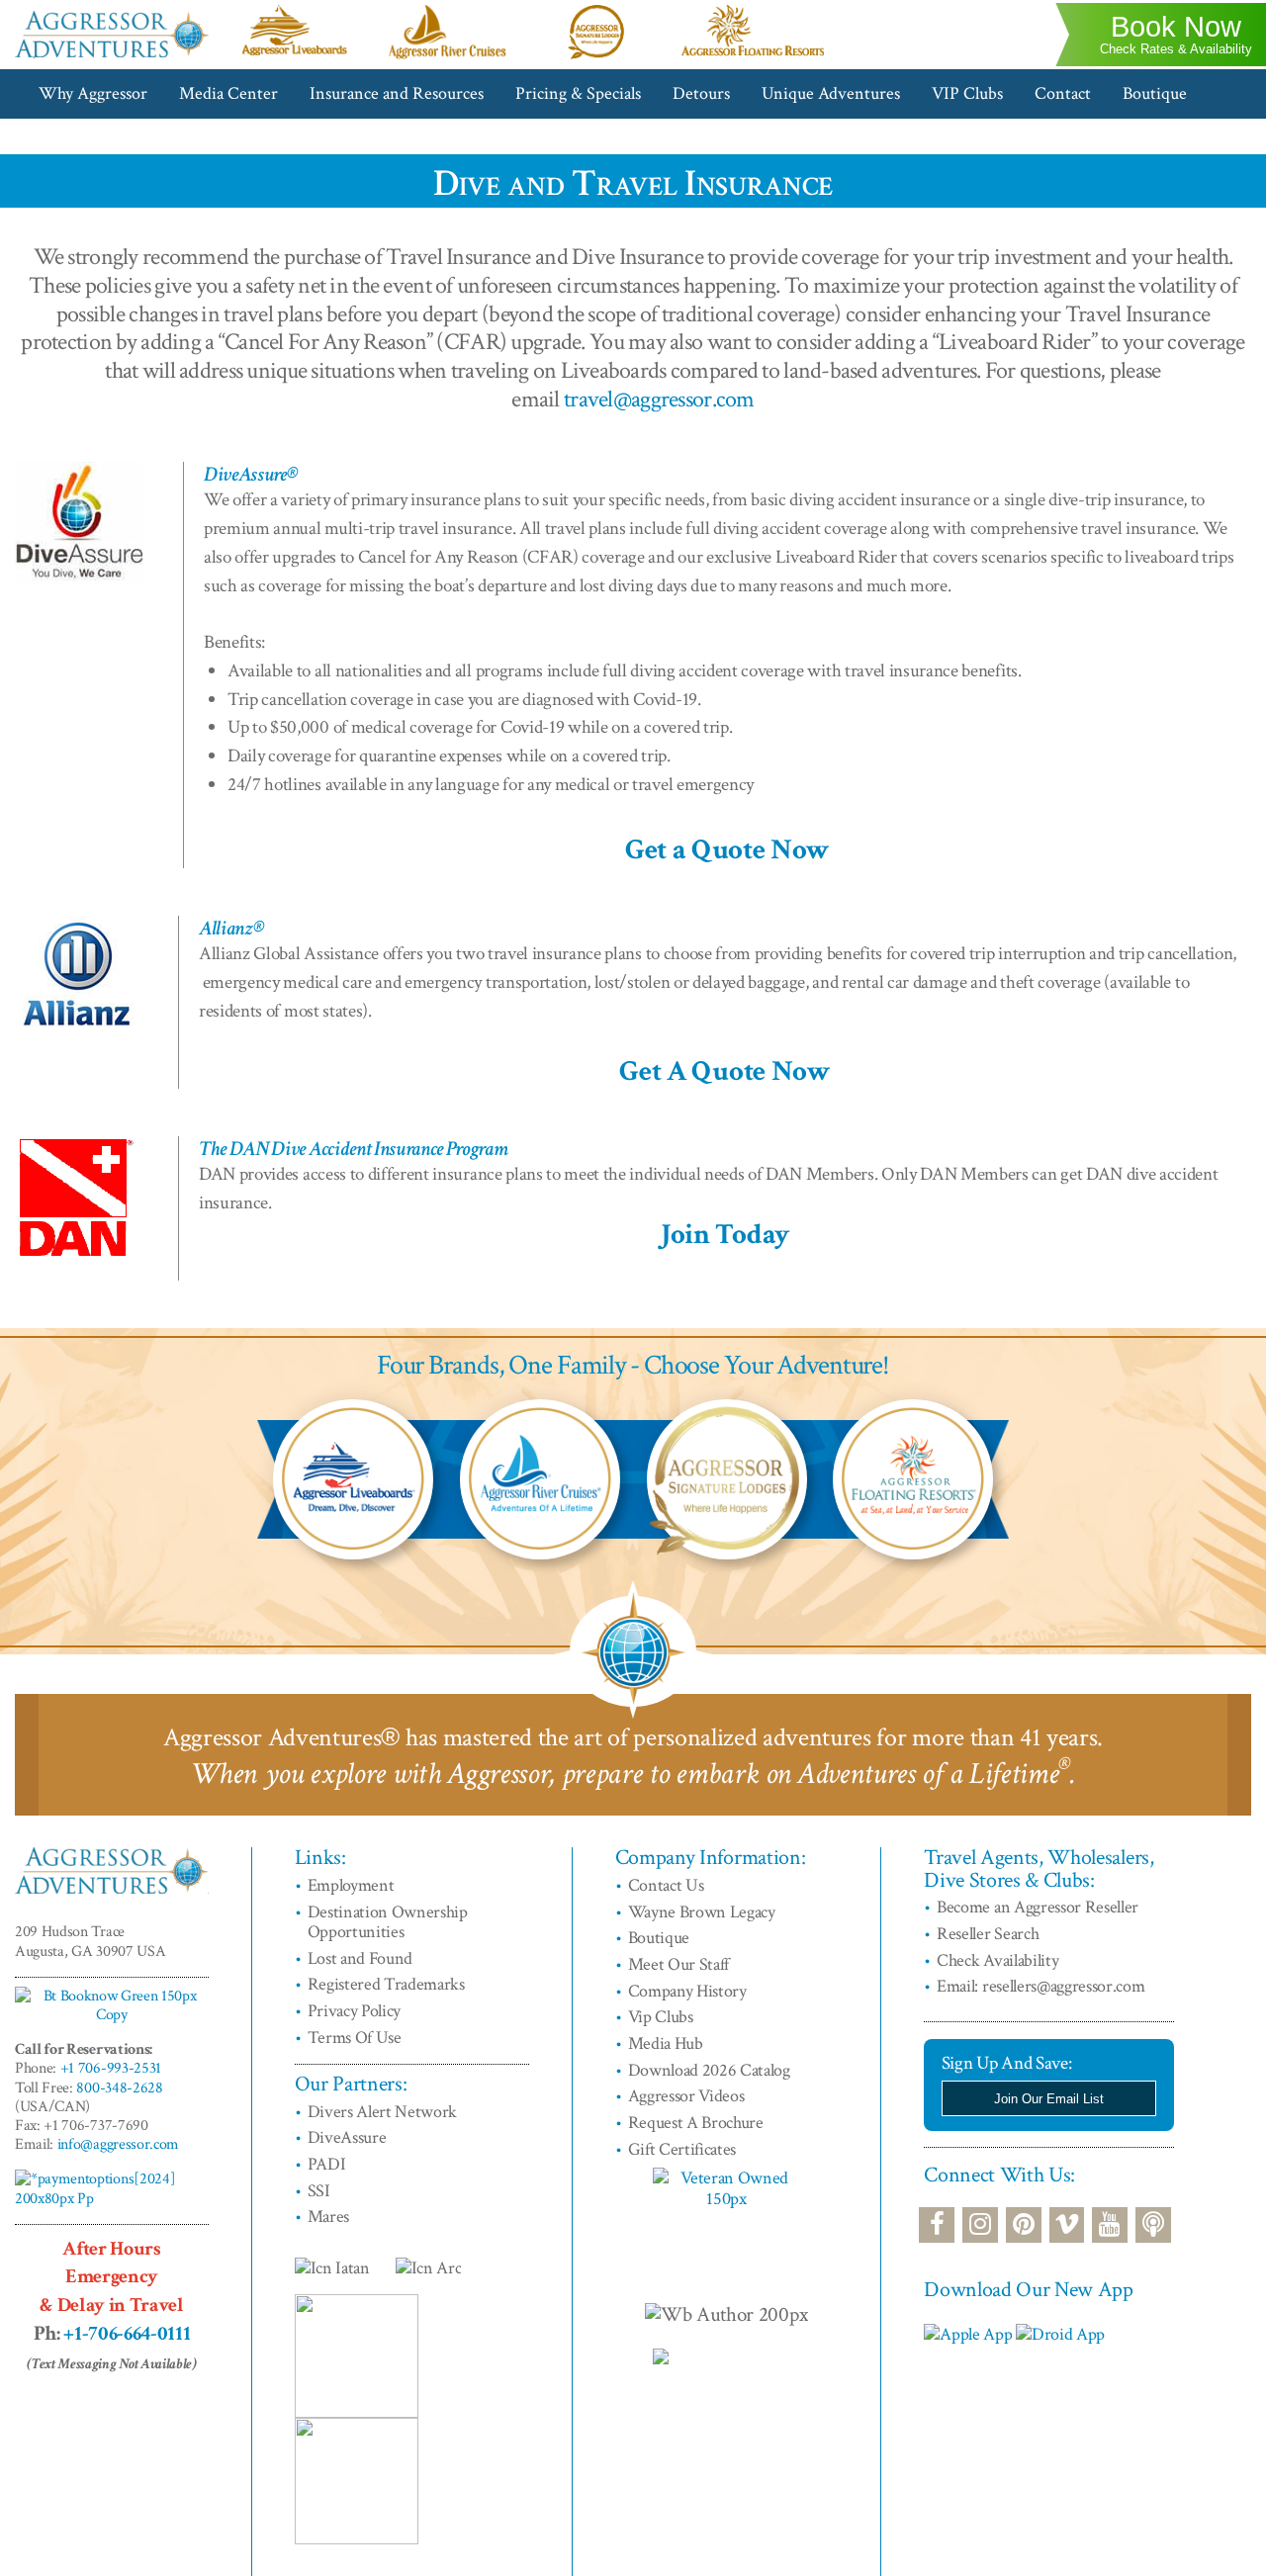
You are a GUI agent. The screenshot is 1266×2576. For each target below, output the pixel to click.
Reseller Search (988, 1934)
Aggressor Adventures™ (112, 57)
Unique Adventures (831, 93)
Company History (687, 1991)
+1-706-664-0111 (127, 2333)
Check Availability (997, 1960)
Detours (701, 93)
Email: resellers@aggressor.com (1040, 1986)
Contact (1063, 93)
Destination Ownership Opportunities (388, 1922)
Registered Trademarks (386, 1984)
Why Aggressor (93, 93)
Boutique (1155, 93)
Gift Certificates (682, 2149)
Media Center (228, 93)
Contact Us (666, 1885)
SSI (319, 2191)
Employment (351, 1885)
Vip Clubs (661, 2017)
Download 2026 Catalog (709, 2070)
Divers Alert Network (383, 2112)
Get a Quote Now (727, 850)
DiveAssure (347, 2137)
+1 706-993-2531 (111, 2068)
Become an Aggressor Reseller (1038, 1907)
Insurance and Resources (397, 93)
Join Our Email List (1049, 2099)
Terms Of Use (355, 2038)
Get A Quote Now (724, 1071)
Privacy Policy (355, 2011)
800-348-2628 (119, 2088)
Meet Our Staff (679, 1964)
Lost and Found (361, 1958)
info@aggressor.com (118, 2144)
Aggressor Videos (686, 2096)
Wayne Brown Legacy (702, 1912)
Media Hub (666, 2043)
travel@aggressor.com (659, 399)
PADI (327, 2164)
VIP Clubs (967, 93)
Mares (328, 2217)
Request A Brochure (696, 2123)
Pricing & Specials (578, 93)
